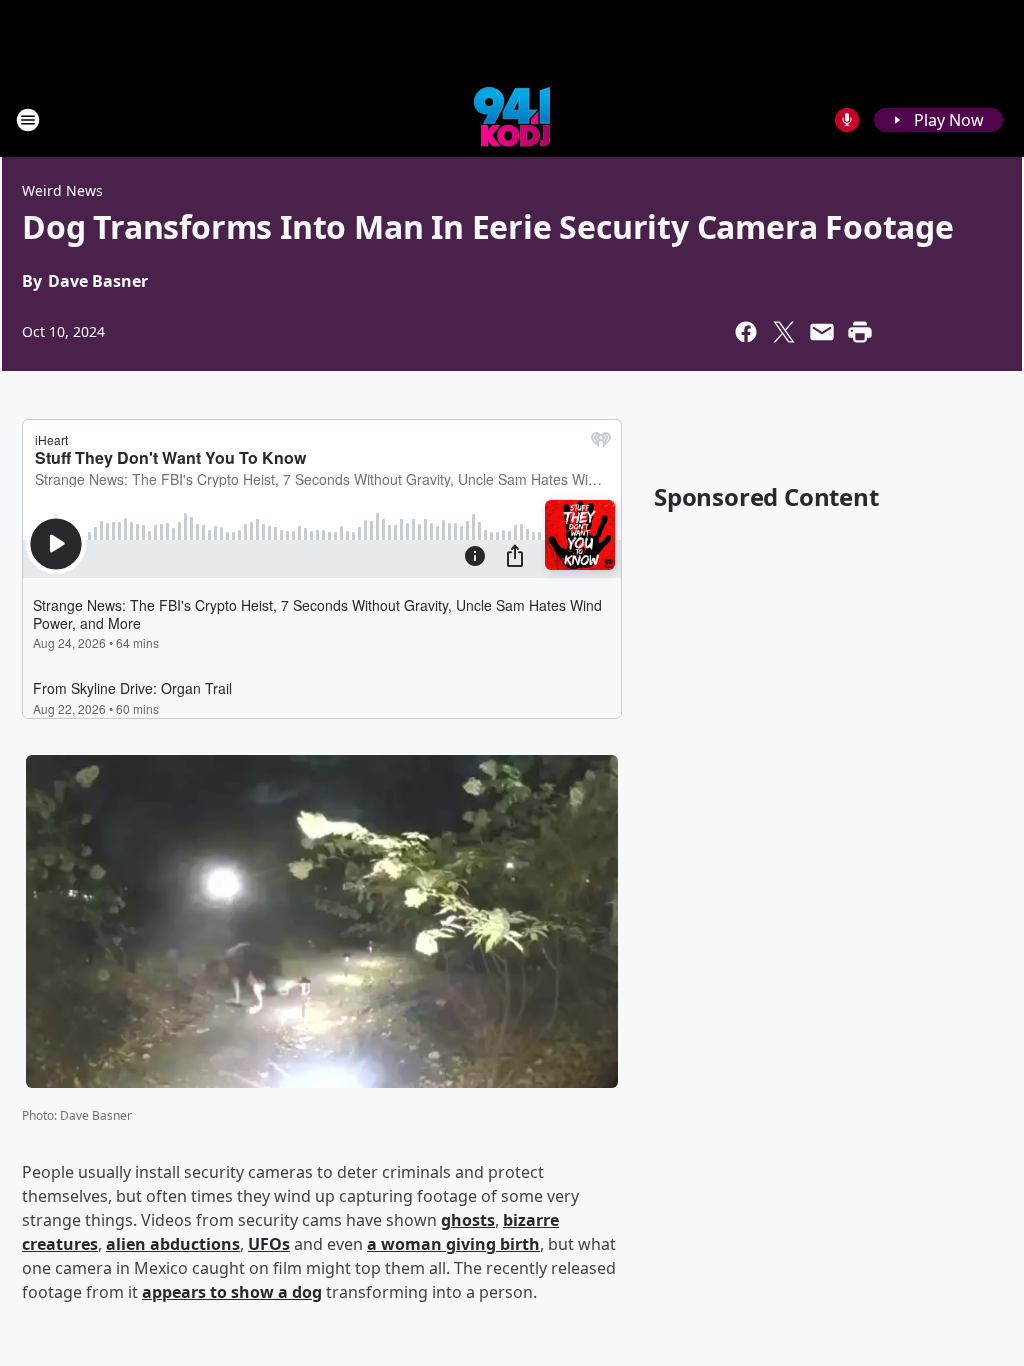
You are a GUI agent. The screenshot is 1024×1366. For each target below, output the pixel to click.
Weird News (62, 190)
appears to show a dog (232, 1292)
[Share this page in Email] (822, 332)
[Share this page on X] (784, 332)
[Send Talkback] (847, 120)
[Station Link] (512, 119)
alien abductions (173, 1244)
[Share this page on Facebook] (746, 332)
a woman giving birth (453, 1244)
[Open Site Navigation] (28, 120)
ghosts (468, 1220)
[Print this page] (860, 332)
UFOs (269, 1244)
